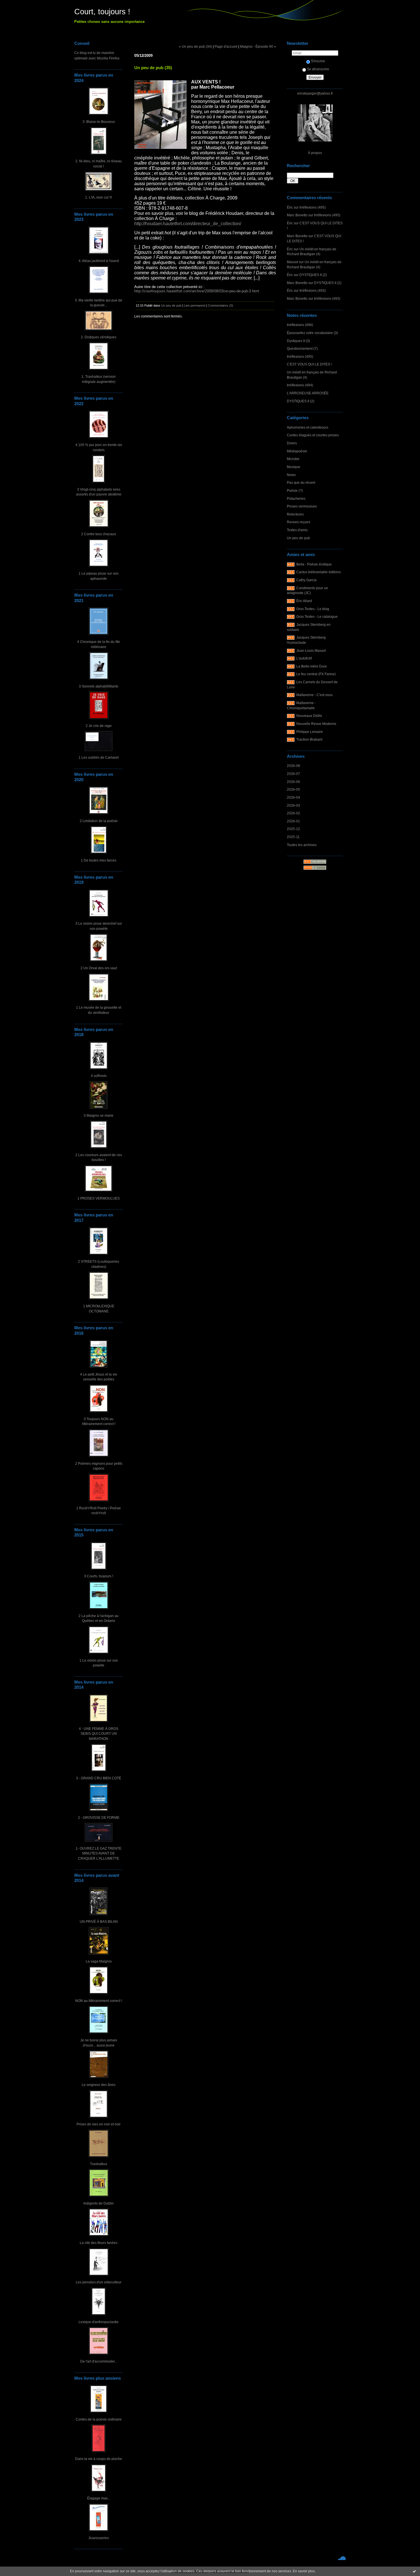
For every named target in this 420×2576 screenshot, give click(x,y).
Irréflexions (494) (300, 385)
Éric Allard (304, 601)
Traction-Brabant (309, 739)
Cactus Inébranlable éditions (319, 572)
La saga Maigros (99, 1961)
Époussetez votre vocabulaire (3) (312, 333)
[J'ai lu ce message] (414, 2571)
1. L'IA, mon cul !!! (99, 197)
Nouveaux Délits (309, 716)
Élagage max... (99, 2498)
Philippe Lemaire (310, 732)
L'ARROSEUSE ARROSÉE (308, 393)
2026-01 (293, 821)
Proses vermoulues (302, 506)
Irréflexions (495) (313, 207)
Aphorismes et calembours (308, 427)
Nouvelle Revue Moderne (316, 724)
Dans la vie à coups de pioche (99, 2459)
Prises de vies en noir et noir (99, 2124)
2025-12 (293, 829)
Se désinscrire (318, 69)
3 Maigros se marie (99, 1115)
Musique (294, 467)
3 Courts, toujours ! (99, 1576)
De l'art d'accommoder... (99, 2361)
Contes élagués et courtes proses (313, 435)
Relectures (295, 514)
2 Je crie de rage (99, 726)
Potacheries (296, 498)
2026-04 (293, 797)
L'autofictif (304, 658)
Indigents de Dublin (99, 2203)
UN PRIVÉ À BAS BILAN (99, 1921)
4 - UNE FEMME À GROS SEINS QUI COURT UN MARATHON (99, 1734)
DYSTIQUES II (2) (313, 275)
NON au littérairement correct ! (99, 2001)
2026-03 (293, 805)
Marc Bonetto (297, 215)
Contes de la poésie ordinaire (99, 2419)
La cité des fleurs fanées (99, 2243)
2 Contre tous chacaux (99, 534)
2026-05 (293, 789)
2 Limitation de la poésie (99, 821)
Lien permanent (195, 305)
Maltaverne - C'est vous (314, 695)
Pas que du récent (301, 482)
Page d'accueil (226, 46)
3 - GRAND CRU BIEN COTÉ (99, 1778)
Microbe (293, 459)
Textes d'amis (297, 530)
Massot (292, 262)
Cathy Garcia (306, 580)
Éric (290, 207)
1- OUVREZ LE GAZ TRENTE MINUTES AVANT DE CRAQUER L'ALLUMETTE (99, 1853)
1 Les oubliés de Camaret (99, 757)
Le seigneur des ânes (99, 2085)
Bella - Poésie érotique (314, 564)
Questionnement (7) (302, 348)
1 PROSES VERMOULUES (99, 1198)
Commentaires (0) (221, 305)
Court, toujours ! (102, 12)
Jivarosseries (99, 2538)
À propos (315, 153)
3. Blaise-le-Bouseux (99, 122)
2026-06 (293, 782)
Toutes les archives (302, 845)
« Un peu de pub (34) (195, 46)
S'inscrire (318, 61)
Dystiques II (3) (298, 341)
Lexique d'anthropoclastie (99, 2322)
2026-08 (293, 766)
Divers (292, 443)
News (291, 475)
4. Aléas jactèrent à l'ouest (99, 261)
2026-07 (293, 774)
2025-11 (293, 837)
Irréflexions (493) (313, 290)
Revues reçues (299, 522)
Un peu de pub (298, 538)
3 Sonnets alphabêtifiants (99, 686)
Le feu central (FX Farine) (316, 674)
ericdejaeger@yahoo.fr (315, 93)
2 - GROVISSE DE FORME (99, 1817)
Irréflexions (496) (300, 325)
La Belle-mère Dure (312, 666)
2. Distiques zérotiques (99, 337)
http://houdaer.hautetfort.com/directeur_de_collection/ (188, 224)
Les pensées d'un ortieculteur (99, 2282)
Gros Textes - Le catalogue (317, 616)
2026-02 (293, 813)
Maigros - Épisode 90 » (258, 46)
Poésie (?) (295, 490)
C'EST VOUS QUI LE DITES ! (309, 364)
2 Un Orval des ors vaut (99, 968)
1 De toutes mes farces (99, 860)
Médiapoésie (297, 451)
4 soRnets (99, 1076)
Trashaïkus (99, 2164)
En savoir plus (304, 2571)
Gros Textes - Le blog (313, 609)
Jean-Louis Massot (311, 651)
